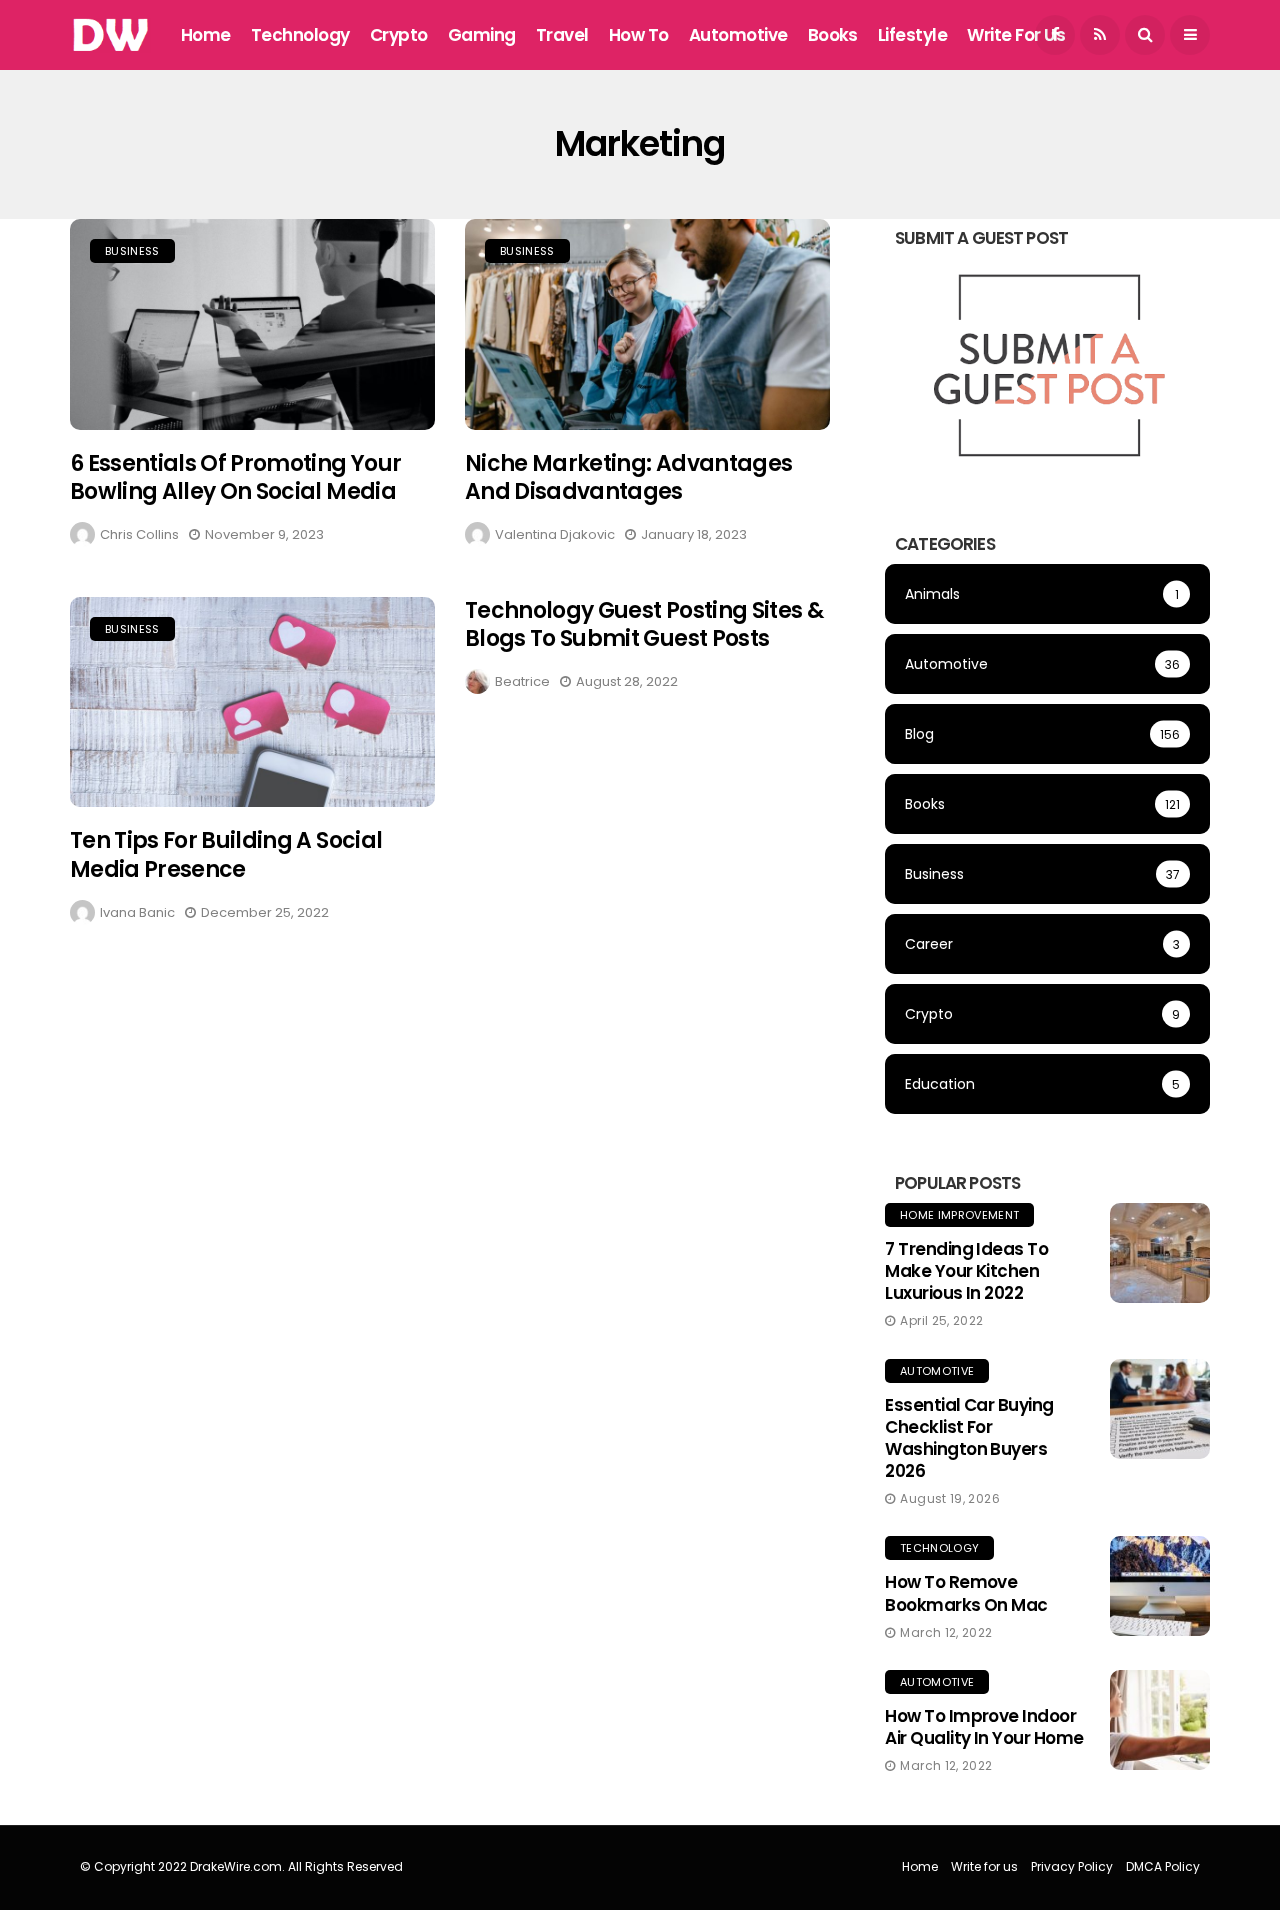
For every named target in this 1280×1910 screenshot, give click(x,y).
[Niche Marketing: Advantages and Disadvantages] (647, 324)
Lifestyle (912, 35)
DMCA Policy (1163, 1866)
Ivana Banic (137, 912)
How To (639, 35)
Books (833, 35)
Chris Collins (139, 534)
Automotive (738, 35)
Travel (562, 35)
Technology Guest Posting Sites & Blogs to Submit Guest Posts (644, 625)
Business (132, 251)
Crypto (399, 35)
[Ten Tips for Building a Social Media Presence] (252, 702)
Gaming (482, 35)
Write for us (1016, 35)
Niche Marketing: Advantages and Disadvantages (628, 478)
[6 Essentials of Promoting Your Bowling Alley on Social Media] (252, 324)
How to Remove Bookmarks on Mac (966, 1593)
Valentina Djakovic (555, 534)
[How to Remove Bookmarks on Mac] (1160, 1586)
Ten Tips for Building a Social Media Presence (226, 855)
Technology (300, 35)
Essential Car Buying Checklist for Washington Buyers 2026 (969, 1438)
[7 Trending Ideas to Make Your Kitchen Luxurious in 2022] (1160, 1253)
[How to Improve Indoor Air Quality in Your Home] (1160, 1720)
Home (206, 35)
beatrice (522, 681)
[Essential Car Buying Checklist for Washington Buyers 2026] (1160, 1409)
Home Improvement (959, 1215)
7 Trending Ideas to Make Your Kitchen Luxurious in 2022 (966, 1271)
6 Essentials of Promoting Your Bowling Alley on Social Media (235, 478)
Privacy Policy (1072, 1866)
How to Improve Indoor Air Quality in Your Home (984, 1727)
